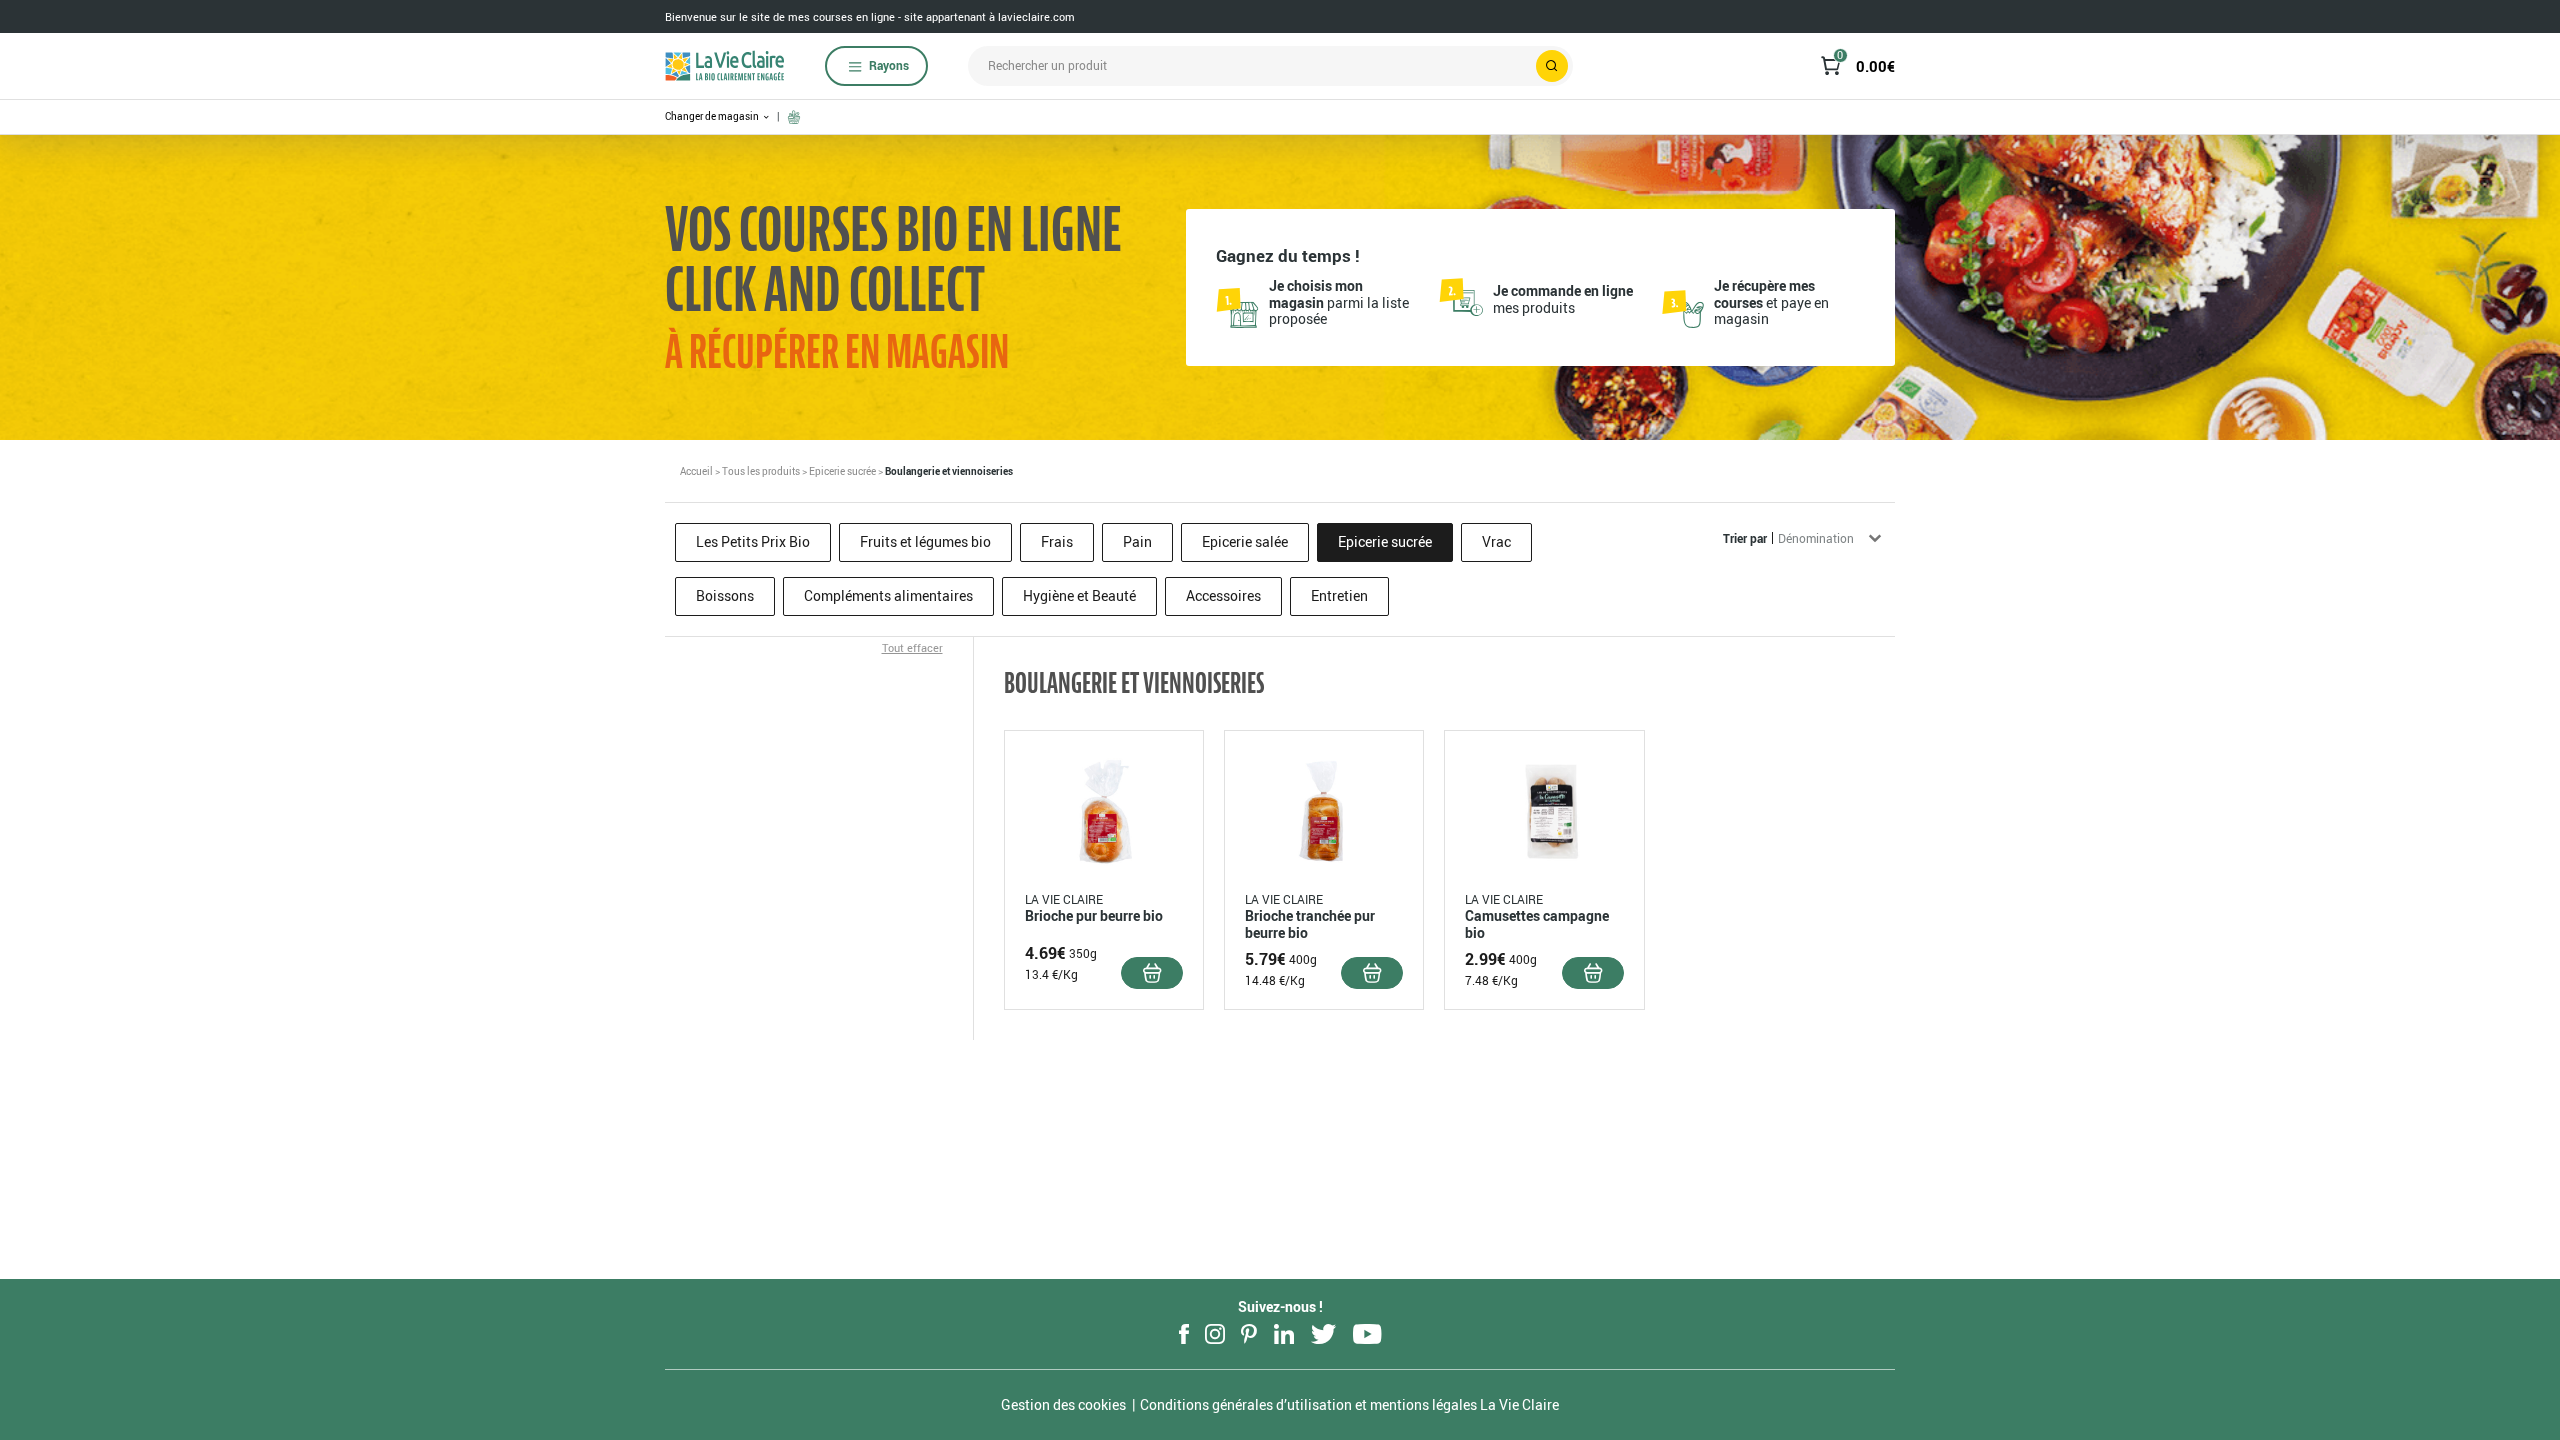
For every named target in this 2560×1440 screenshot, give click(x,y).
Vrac (1496, 541)
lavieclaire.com (1036, 16)
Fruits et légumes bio (925, 541)
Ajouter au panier (1152, 973)
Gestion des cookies (1063, 1404)
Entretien (1339, 595)
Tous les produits (761, 471)
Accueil (696, 471)
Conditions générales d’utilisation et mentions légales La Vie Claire (1349, 1404)
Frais (1057, 541)
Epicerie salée (1245, 541)
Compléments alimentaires (888, 595)
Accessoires (1223, 595)
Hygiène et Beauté (1079, 595)
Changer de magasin (713, 116)
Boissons (725, 595)
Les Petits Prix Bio (753, 541)
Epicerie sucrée (842, 471)
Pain (1137, 541)
